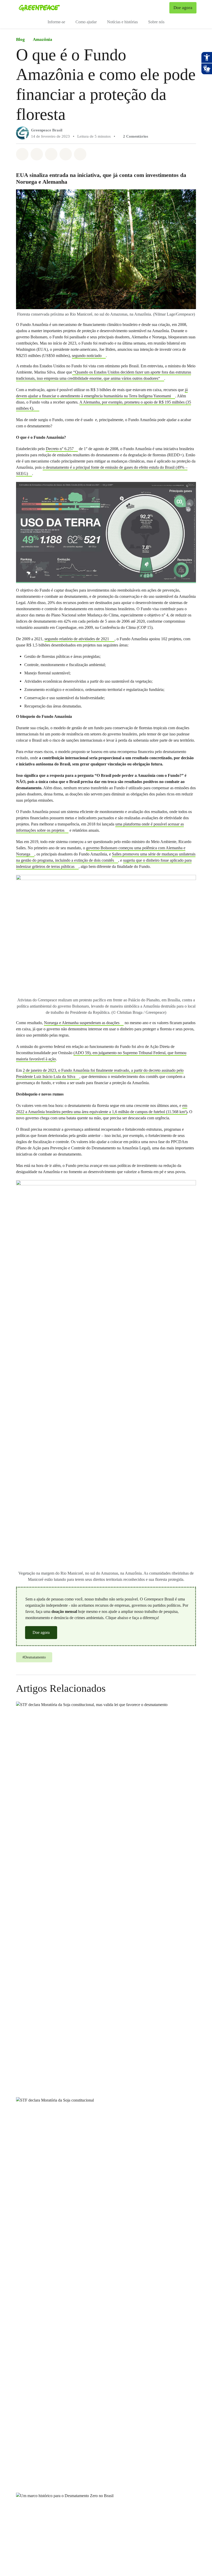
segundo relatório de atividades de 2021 (77, 639)
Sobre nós (156, 22)
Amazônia (43, 39)
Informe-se (56, 22)
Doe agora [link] (183, 8)
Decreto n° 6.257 (60, 449)
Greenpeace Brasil (47, 130)
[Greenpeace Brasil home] (39, 8)
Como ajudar (86, 22)
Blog (20, 39)
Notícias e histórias (122, 22)
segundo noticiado (87, 356)
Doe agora (41, 1632)
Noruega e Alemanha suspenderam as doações (82, 1023)
